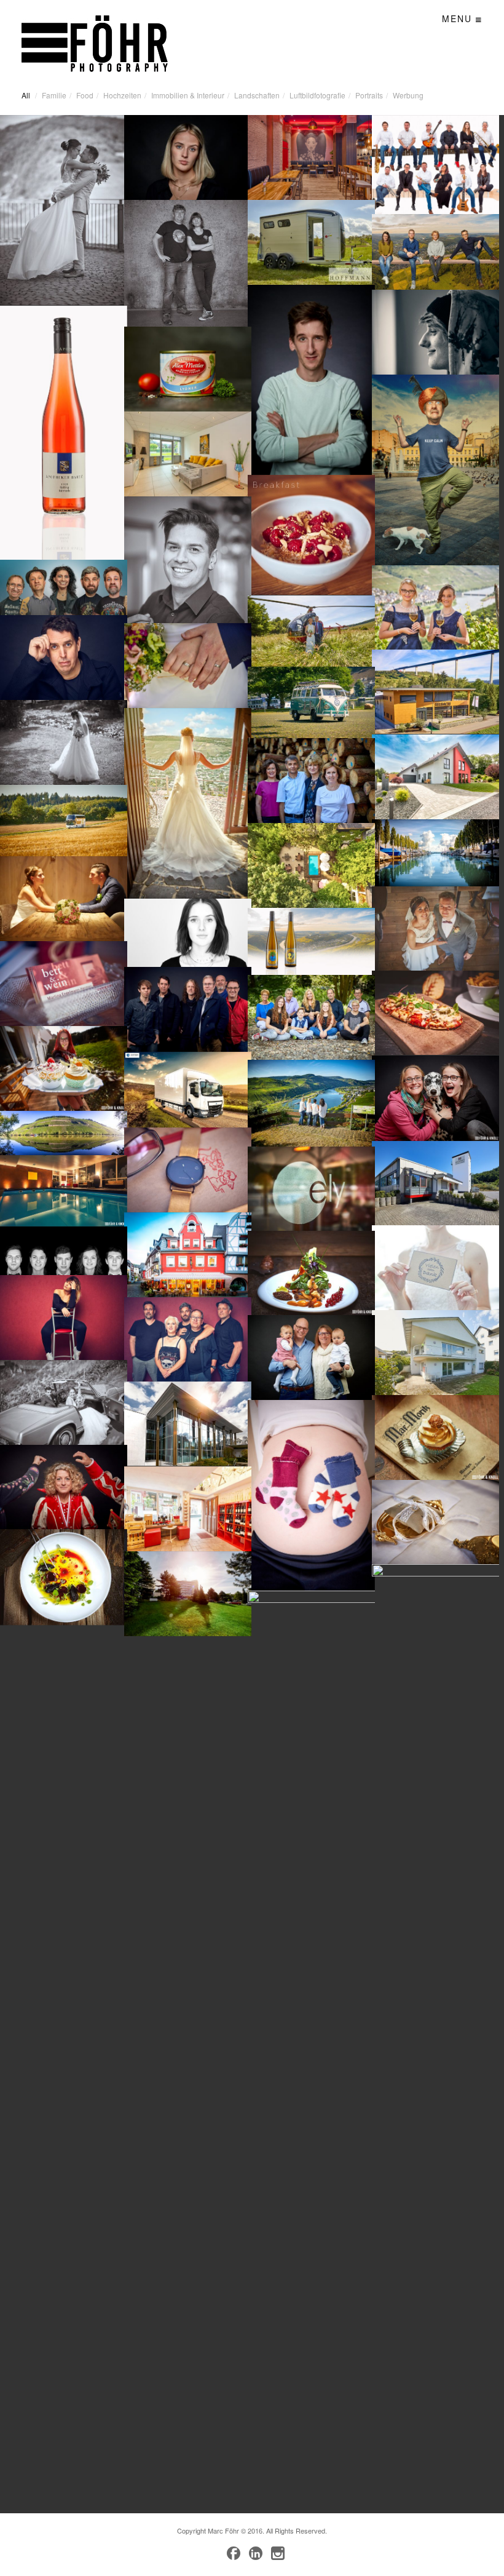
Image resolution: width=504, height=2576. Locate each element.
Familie (54, 95)
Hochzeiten (122, 95)
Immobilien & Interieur (188, 95)
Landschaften (257, 95)
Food (85, 95)
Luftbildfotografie (317, 95)
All (26, 95)
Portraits (369, 95)
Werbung (408, 95)
